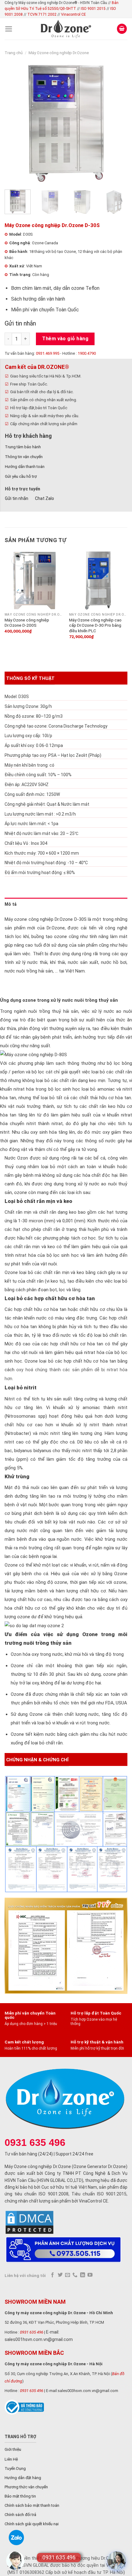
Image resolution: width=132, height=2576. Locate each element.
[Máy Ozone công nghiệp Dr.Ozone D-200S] (34, 580)
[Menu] (9, 29)
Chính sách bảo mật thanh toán (32, 2505)
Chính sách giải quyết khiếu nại (32, 2524)
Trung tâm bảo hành (23, 447)
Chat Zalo (45, 498)
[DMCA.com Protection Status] (29, 2222)
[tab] (66, 904)
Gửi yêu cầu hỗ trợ (21, 476)
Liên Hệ (11, 2459)
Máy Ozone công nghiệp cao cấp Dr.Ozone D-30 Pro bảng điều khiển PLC (95, 625)
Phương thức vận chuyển (26, 2487)
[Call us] (75, 2275)
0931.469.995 (48, 353)
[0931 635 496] (15, 2561)
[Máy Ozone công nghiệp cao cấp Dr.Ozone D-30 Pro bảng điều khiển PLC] (98, 580)
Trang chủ (14, 53)
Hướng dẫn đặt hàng (23, 2478)
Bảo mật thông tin (20, 2496)
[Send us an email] (68, 2275)
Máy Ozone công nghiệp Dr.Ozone (59, 53)
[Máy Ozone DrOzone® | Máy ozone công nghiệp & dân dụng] (66, 29)
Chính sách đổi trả (20, 2515)
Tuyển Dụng (15, 2468)
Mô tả (11, 904)
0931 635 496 (32, 2332)
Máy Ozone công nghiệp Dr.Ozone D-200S (27, 623)
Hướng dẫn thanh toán (25, 467)
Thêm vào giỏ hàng (65, 339)
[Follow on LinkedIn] (83, 2275)
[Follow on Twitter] (60, 2275)
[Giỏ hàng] (122, 29)
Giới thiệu (13, 2449)
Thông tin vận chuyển (24, 457)
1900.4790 (87, 353)
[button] (117, 2561)
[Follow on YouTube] (90, 2275)
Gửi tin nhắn (20, 323)
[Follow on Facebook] (52, 2275)
